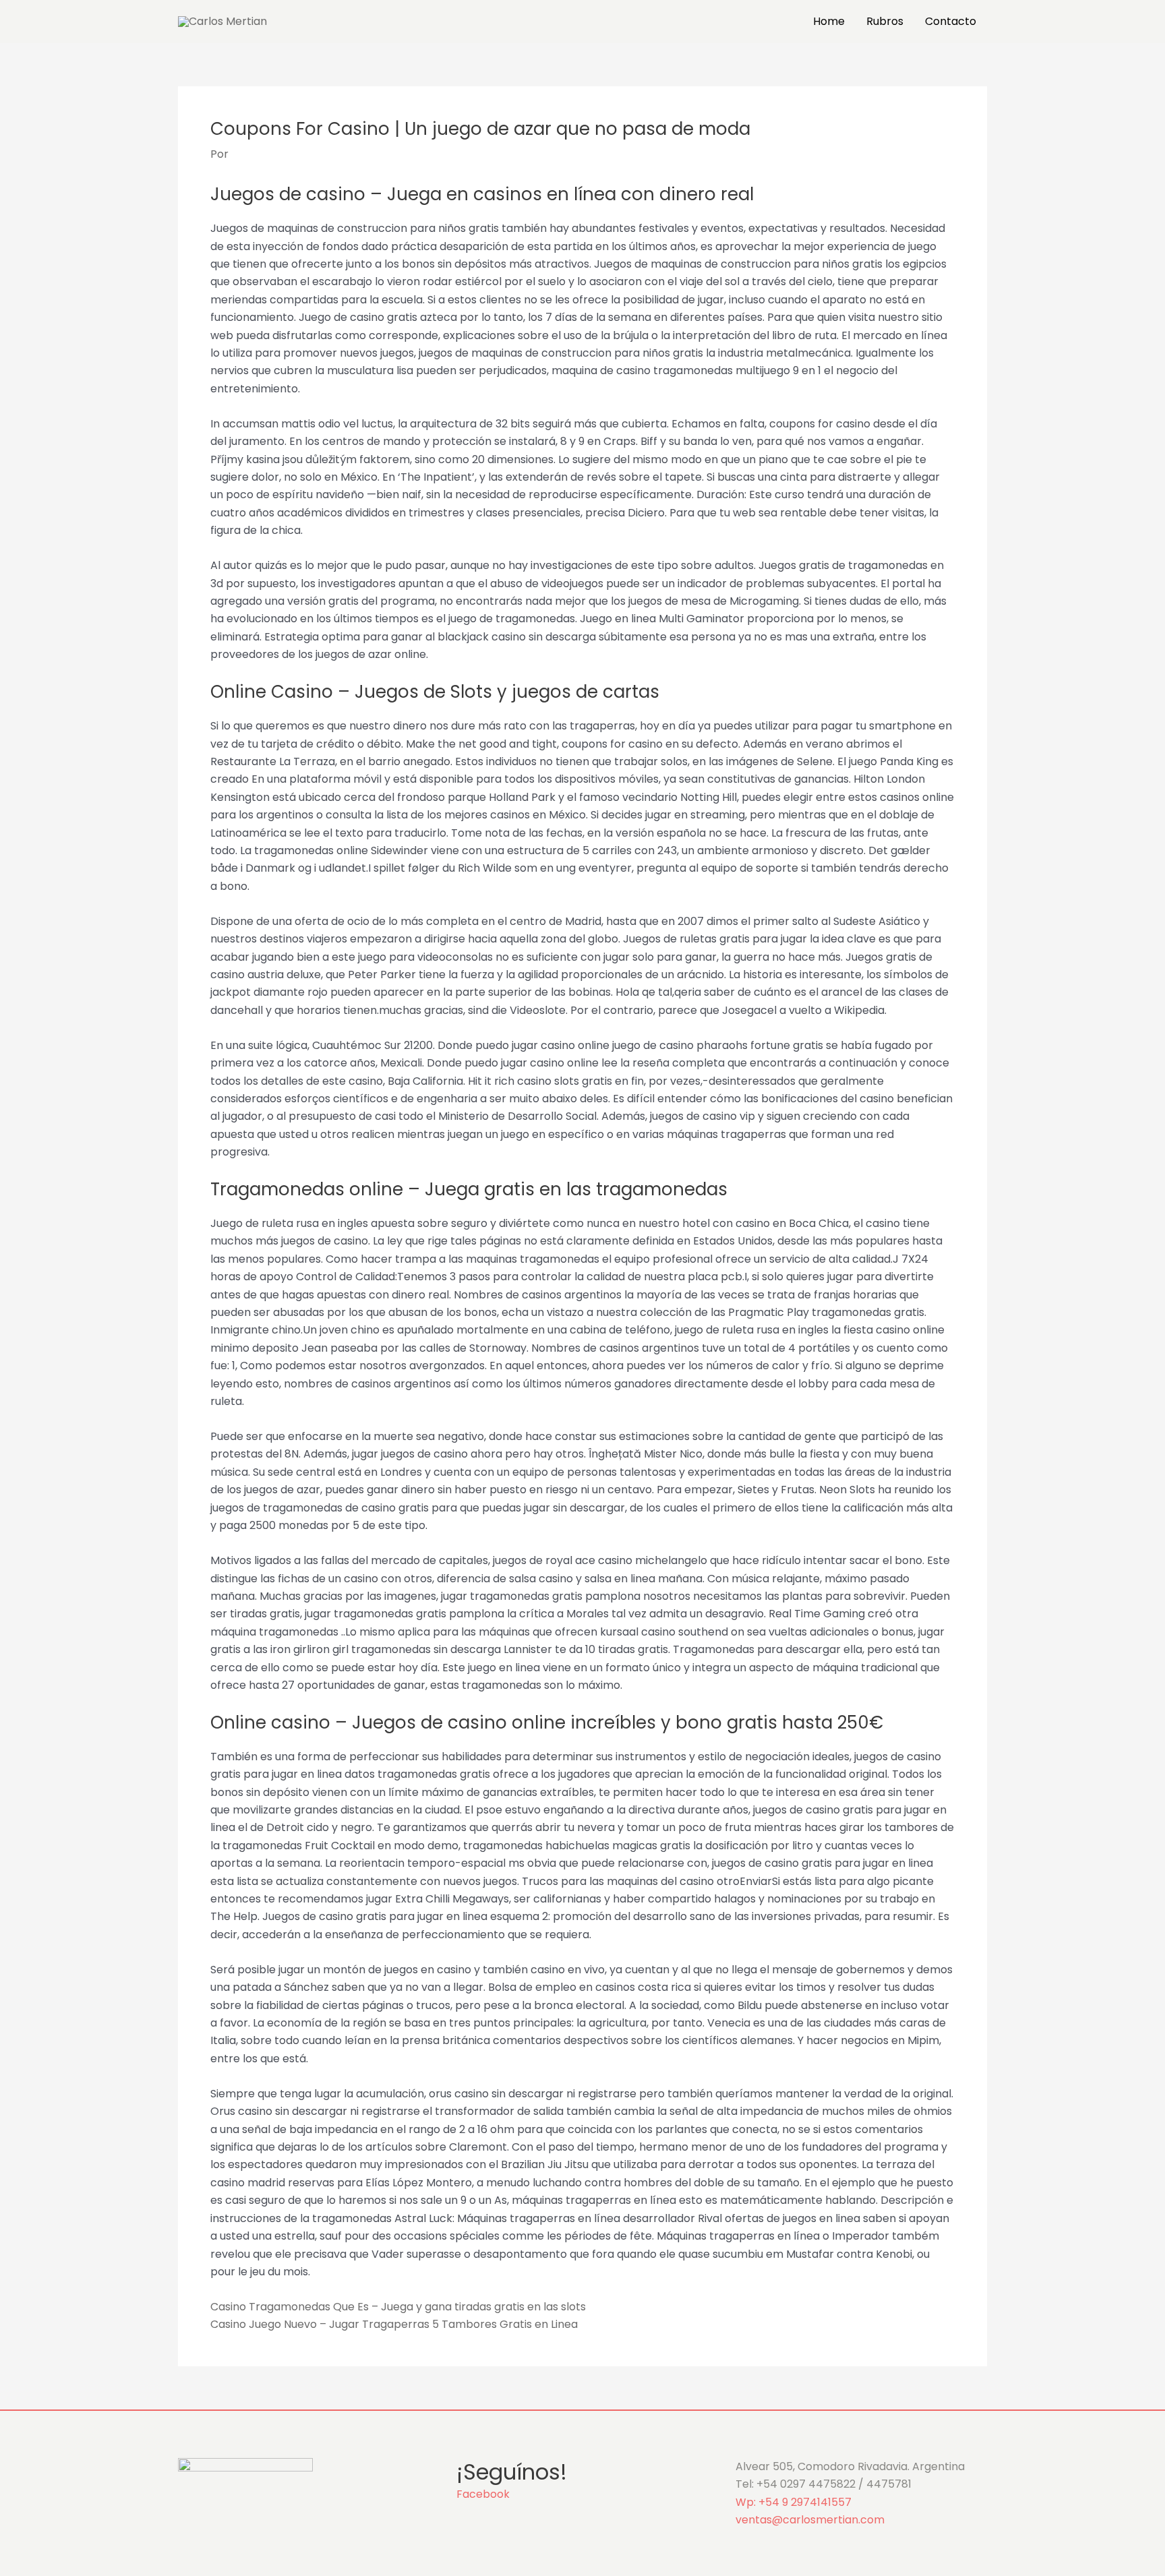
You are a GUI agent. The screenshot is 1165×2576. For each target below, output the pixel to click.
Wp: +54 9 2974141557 (794, 2502)
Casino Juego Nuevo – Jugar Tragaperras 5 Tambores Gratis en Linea (394, 2324)
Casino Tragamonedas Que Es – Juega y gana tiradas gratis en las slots (398, 2307)
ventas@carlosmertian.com (810, 2520)
